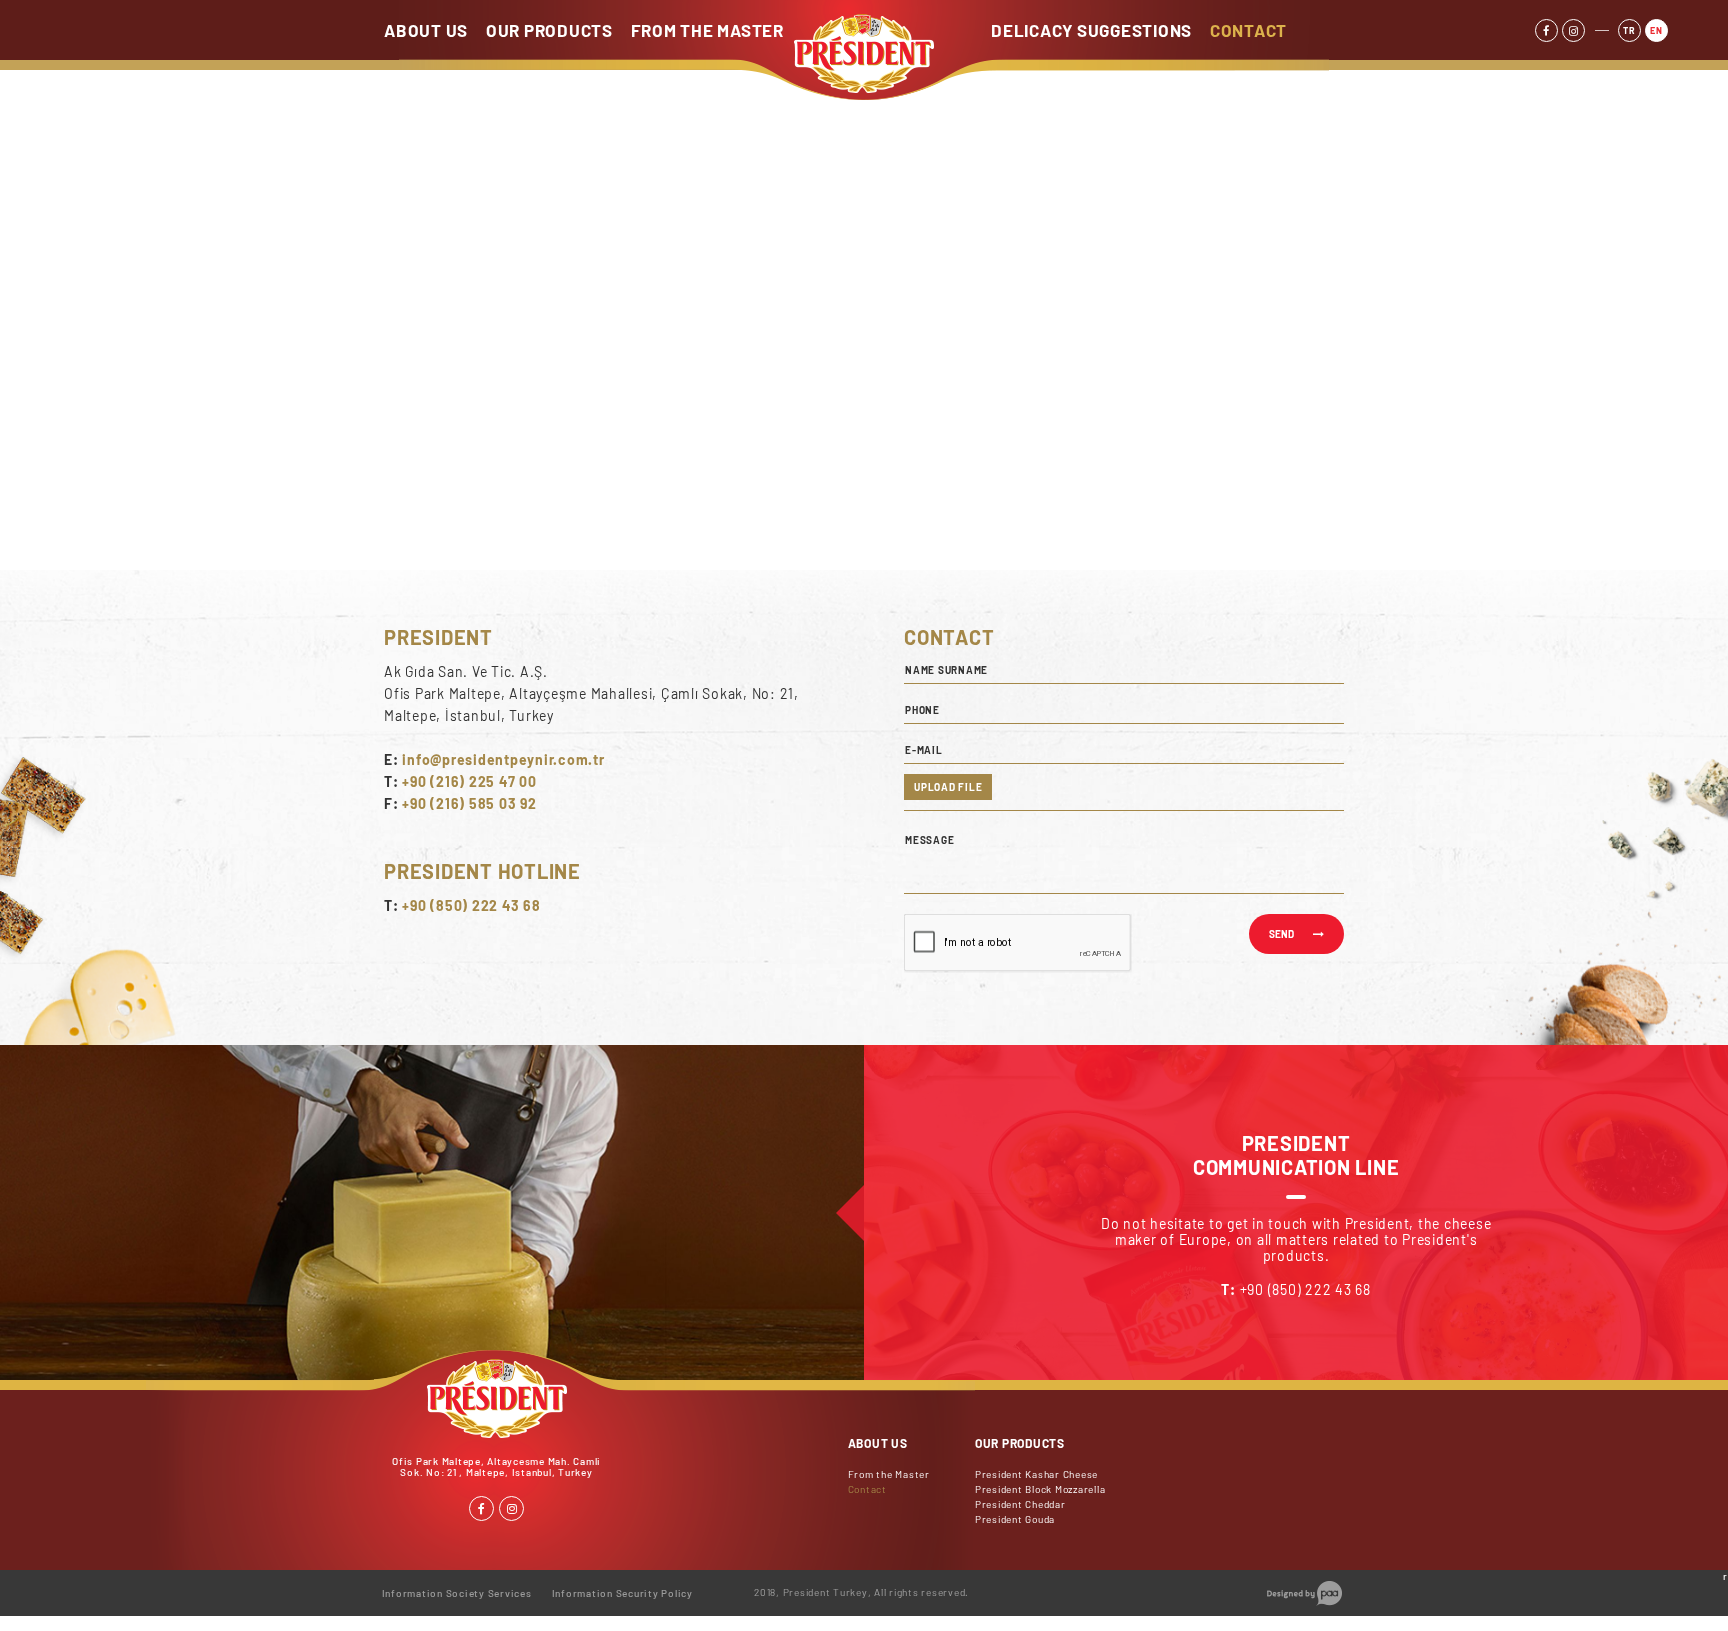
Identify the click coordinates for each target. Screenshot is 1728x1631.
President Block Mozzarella (1040, 1489)
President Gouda (1015, 1519)
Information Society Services (457, 1593)
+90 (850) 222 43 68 (471, 905)
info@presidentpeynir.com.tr (503, 759)
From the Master (889, 1474)
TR (1629, 30)
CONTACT (1248, 30)
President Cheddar (1020, 1504)
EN (1656, 30)
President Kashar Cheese (1036, 1474)
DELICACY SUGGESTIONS (1091, 30)
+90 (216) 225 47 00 (469, 781)
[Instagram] (1573, 30)
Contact (867, 1489)
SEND (1281, 934)
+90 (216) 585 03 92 (469, 803)
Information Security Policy (622, 1593)
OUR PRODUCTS (549, 30)
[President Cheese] (864, 87)
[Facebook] (1546, 30)
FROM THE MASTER (707, 30)
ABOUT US (426, 30)
